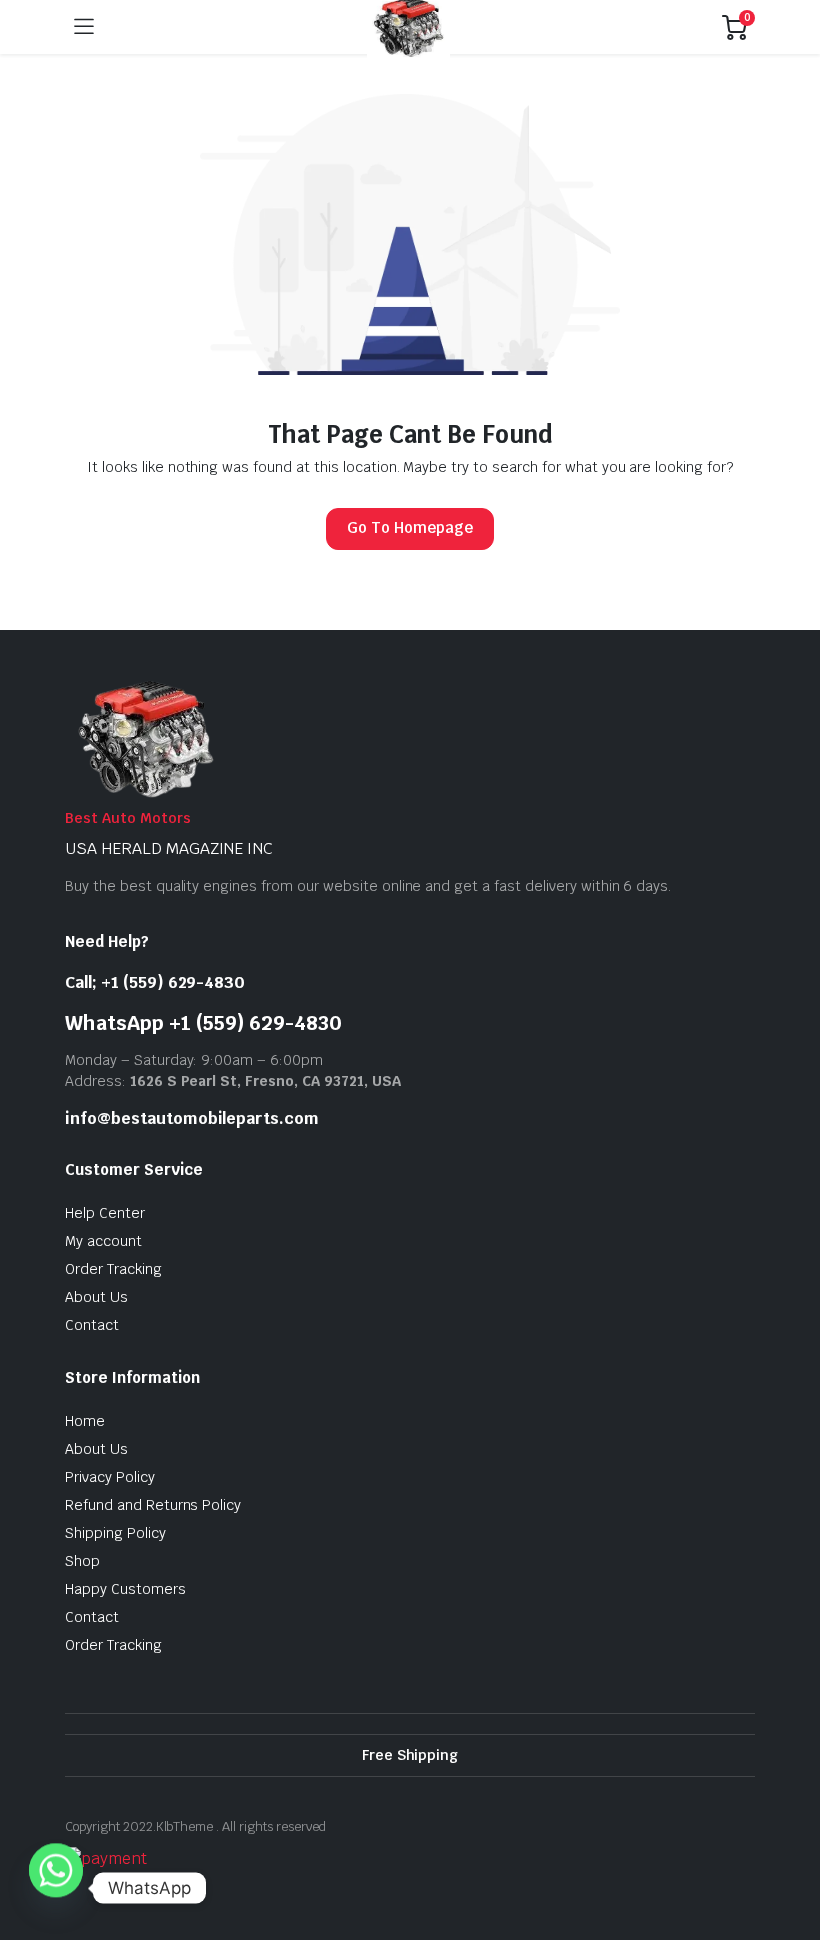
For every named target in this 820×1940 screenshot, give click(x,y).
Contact (92, 1325)
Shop (82, 1561)
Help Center (105, 1213)
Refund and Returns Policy (153, 1505)
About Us (96, 1297)
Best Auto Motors (128, 818)
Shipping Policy (115, 1533)
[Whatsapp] (56, 1888)
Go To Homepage (410, 527)
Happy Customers (125, 1589)
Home (85, 1421)
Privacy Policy (110, 1477)
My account (103, 1241)
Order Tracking (113, 1269)
